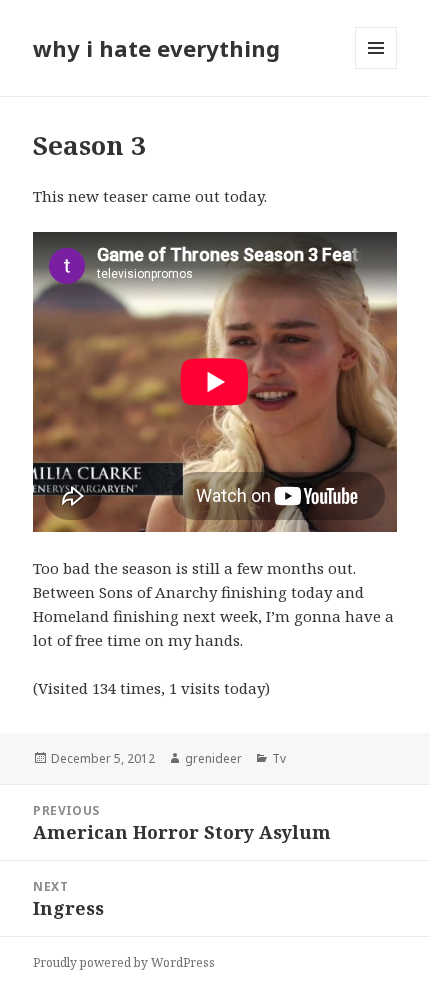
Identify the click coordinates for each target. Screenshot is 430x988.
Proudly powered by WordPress (124, 962)
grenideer (213, 758)
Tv (279, 758)
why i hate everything (156, 48)
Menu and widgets (376, 68)
